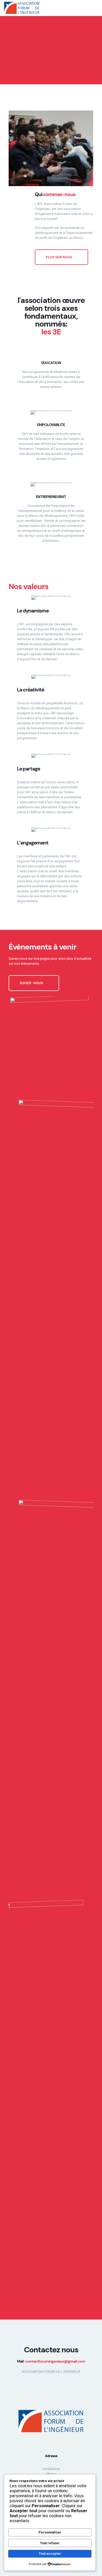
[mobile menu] (95, 8)
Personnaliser (50, 2532)
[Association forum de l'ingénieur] (22, 8)
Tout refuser (50, 2543)
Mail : (51, 2361)
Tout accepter (50, 2554)
